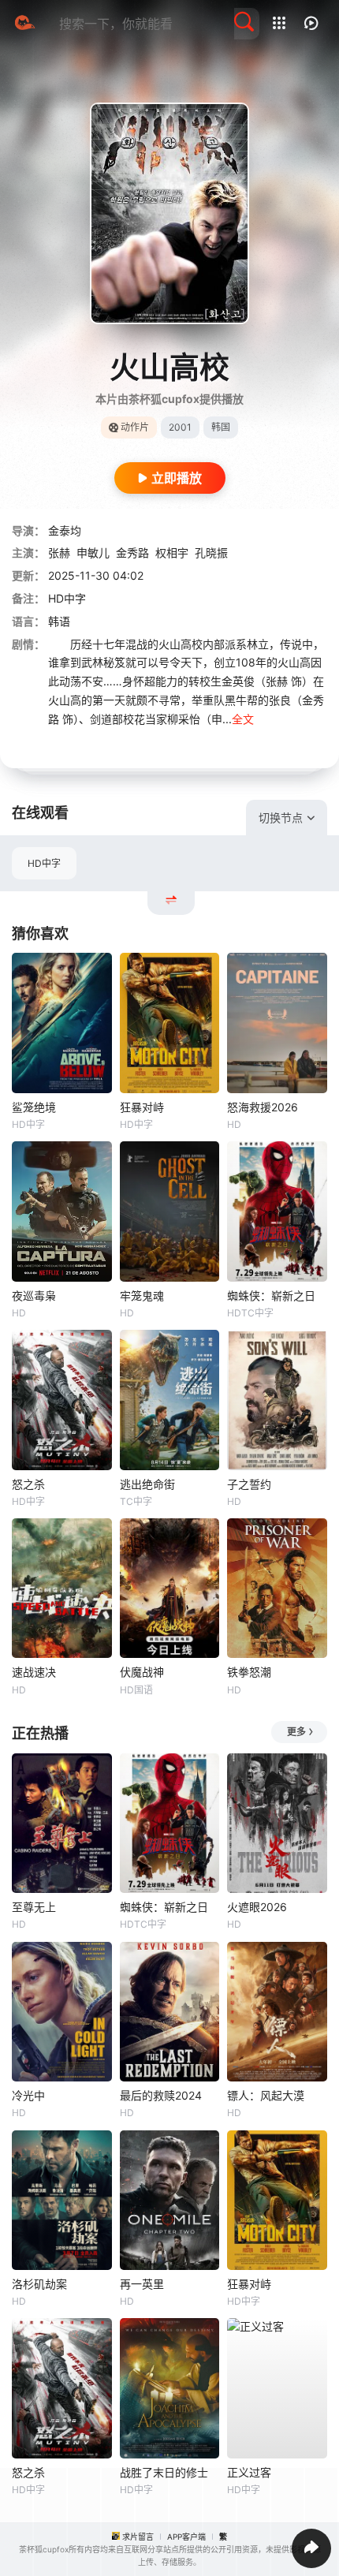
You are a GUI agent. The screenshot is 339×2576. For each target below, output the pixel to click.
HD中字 (44, 863)
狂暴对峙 (142, 1107)
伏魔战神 (142, 1672)
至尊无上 (34, 1907)
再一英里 (142, 2284)
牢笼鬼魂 (142, 1295)
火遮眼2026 (257, 1907)
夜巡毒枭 (34, 1295)
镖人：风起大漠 (266, 2095)
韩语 (59, 621)
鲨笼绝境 (34, 1107)
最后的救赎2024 (161, 2095)
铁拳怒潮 (249, 1672)
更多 (296, 1732)
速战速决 (34, 1672)
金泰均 (65, 530)
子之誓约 (249, 1484)
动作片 (135, 427)
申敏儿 (93, 553)
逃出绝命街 (147, 1484)
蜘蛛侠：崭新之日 (271, 1295)
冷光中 (28, 2095)
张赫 (59, 553)
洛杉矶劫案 (39, 2284)
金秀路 (132, 553)
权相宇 (172, 553)
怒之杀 (28, 1484)
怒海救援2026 (263, 1107)
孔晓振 (211, 553)
